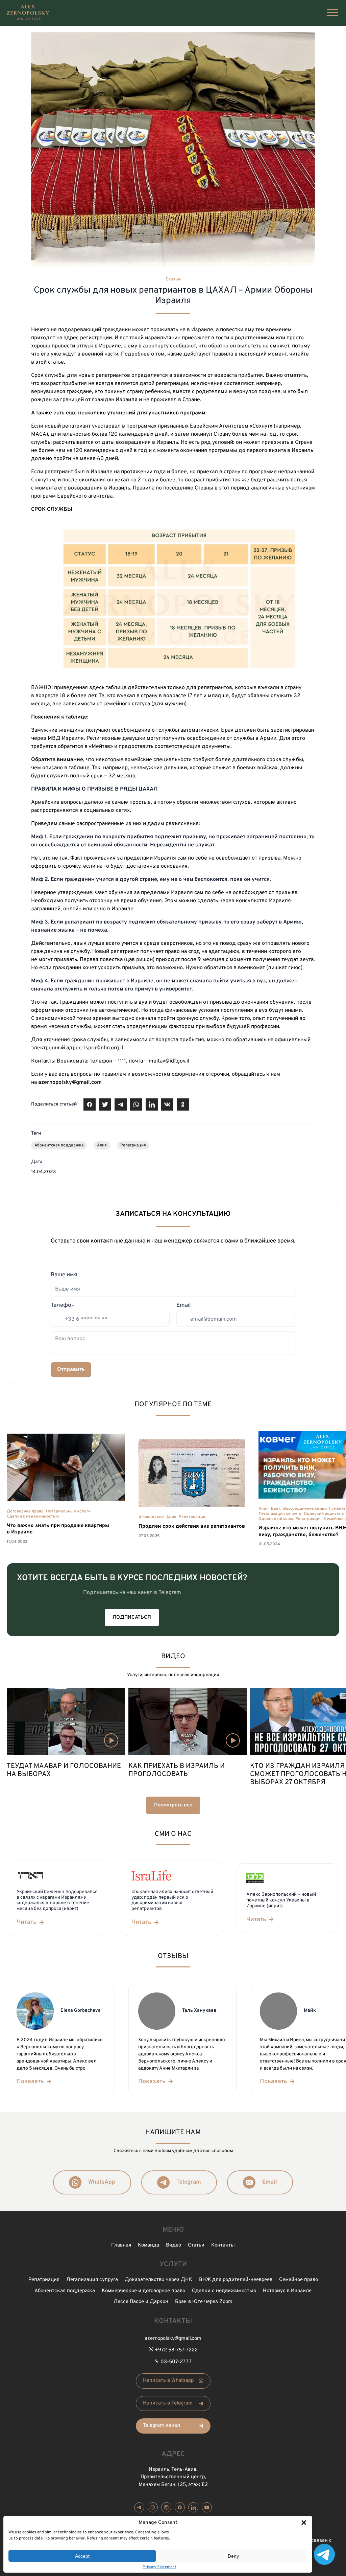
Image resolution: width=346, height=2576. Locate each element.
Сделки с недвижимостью (33, 1517)
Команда (149, 2245)
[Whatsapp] (153, 2507)
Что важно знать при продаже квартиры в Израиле (58, 1529)
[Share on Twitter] (105, 1104)
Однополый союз (276, 1519)
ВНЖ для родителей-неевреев (236, 2280)
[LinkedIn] (193, 2507)
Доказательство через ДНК (158, 2280)
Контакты (223, 2245)
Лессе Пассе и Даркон (141, 2302)
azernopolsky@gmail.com (173, 2339)
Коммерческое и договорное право (143, 2291)
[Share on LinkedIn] (152, 1104)
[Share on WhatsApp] (136, 1104)
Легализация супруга (280, 1514)
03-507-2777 (176, 2362)
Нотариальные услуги (68, 1511)
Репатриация (133, 1145)
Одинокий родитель (324, 1514)
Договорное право (25, 1511)
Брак (276, 1509)
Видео (174, 2245)
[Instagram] (166, 2507)
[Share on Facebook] (90, 1104)
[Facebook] (180, 2507)
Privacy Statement (159, 2567)
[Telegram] (139, 2507)
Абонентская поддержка (59, 1145)
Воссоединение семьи (305, 1509)
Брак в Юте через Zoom (204, 2302)
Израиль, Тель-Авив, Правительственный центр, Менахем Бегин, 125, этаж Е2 (173, 2477)
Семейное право (299, 2280)
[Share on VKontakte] (167, 1104)
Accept (82, 2556)
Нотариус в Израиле (287, 2291)
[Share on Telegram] (121, 1104)
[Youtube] (207, 2507)
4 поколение (151, 1517)
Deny (233, 2556)
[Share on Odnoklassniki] (183, 1104)
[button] (304, 2523)
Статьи (173, 279)
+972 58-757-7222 (176, 2350)
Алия (102, 1145)
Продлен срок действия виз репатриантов (192, 1526)
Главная (121, 2245)
